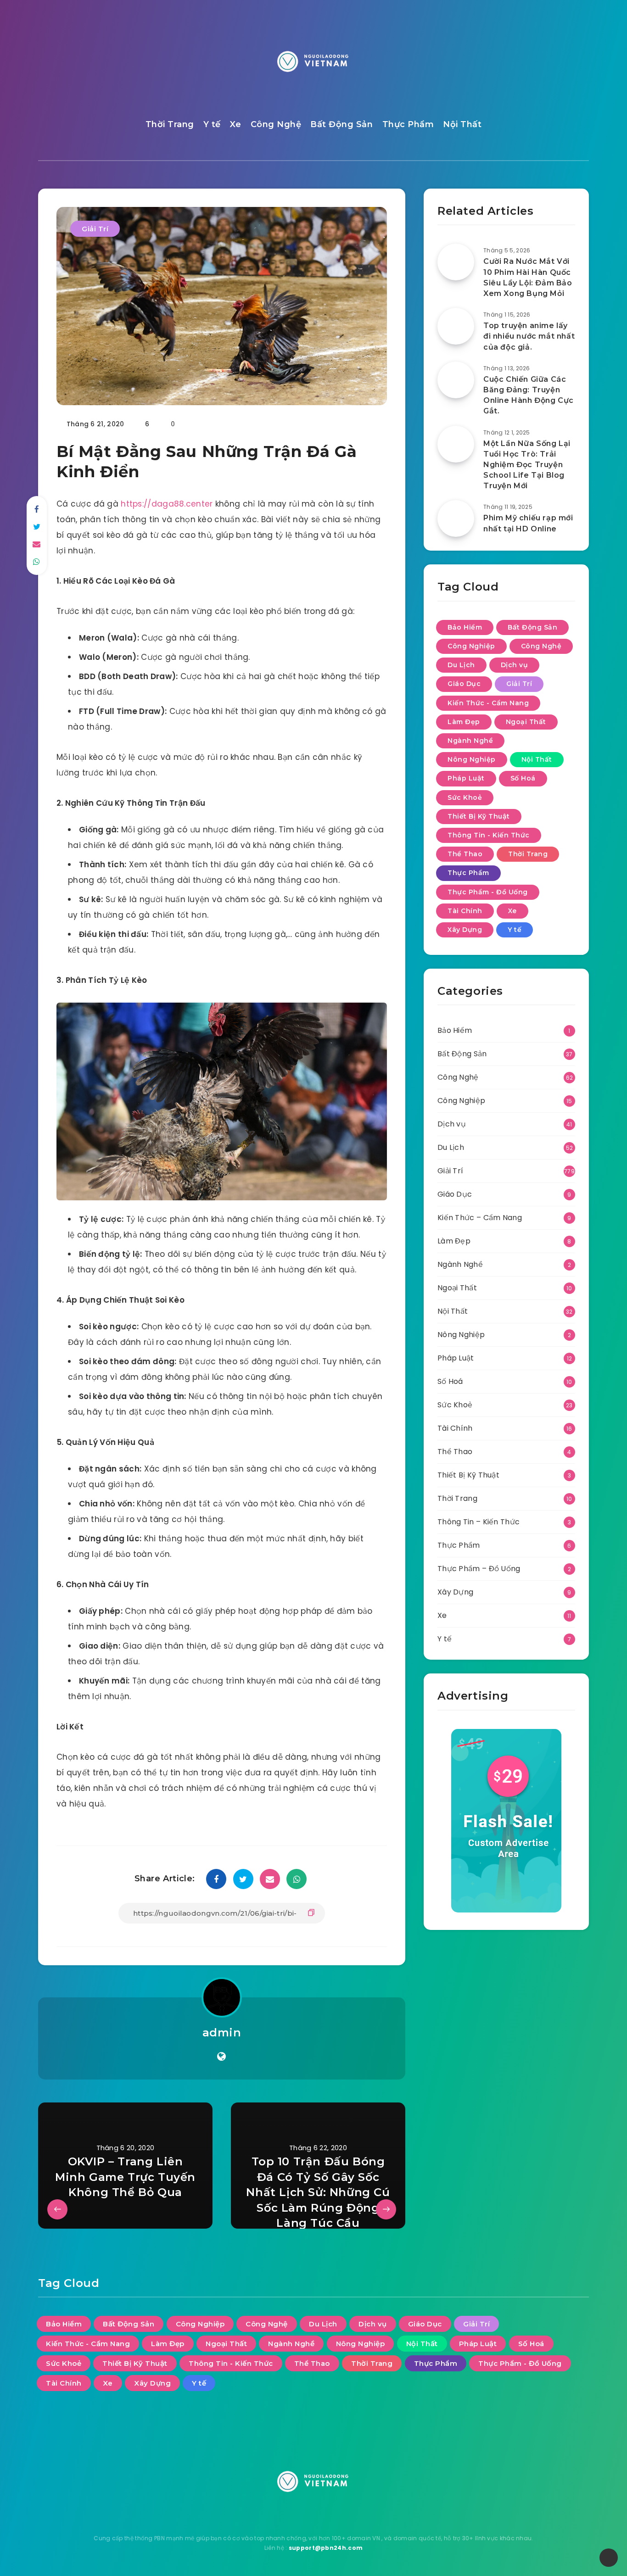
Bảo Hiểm (465, 627)
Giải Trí (95, 229)
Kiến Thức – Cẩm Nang (480, 1218)
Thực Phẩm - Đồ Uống (488, 892)
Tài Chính (465, 911)
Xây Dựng (465, 930)
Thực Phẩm (408, 124)
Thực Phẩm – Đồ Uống (479, 1569)
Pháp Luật (466, 778)
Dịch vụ (515, 665)
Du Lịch (461, 665)
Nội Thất (462, 124)
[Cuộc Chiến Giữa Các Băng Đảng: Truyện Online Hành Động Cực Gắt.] (456, 380)
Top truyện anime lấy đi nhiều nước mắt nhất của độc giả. (529, 336)
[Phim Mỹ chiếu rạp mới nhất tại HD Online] (456, 519)
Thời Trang (170, 124)
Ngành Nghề (470, 741)
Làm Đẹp (464, 722)
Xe (235, 124)
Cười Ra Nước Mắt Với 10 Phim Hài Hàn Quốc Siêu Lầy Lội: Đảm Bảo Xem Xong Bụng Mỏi (528, 277)
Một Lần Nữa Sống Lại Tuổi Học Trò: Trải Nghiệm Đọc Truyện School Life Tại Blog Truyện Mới (527, 465)
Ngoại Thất (526, 722)
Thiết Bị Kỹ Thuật (479, 816)
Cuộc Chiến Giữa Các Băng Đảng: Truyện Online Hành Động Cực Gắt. (529, 395)
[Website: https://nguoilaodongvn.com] (221, 2057)
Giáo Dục (464, 684)
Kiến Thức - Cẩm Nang (488, 703)
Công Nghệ (276, 124)
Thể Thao (465, 854)
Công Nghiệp (471, 646)
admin (222, 2032)
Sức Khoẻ (465, 797)
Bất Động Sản (341, 124)
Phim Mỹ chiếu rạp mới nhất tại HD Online (528, 523)
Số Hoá (523, 778)
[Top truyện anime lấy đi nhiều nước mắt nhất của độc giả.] (456, 326)
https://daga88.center (167, 504)
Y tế (212, 124)
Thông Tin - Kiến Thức (489, 835)
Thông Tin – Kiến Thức (479, 1522)
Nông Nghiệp (472, 759)
